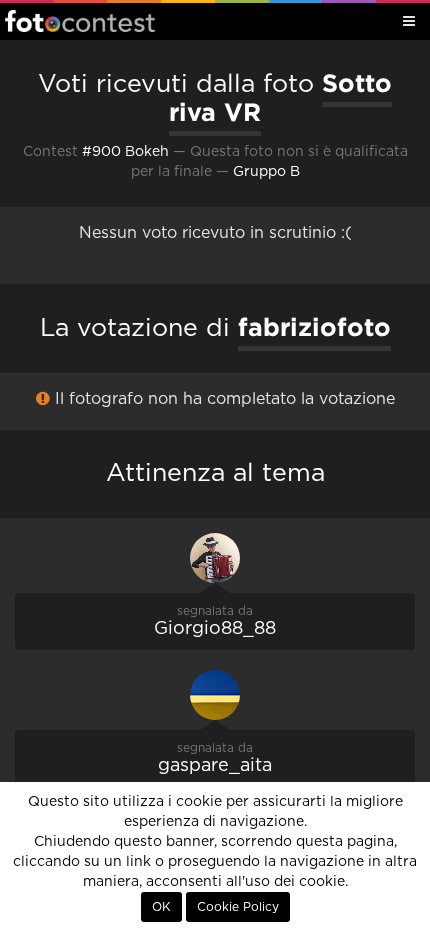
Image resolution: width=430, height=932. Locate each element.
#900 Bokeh (125, 152)
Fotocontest (80, 21)
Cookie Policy (238, 907)
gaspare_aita (215, 766)
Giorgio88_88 (215, 629)
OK (161, 907)
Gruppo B (266, 172)
